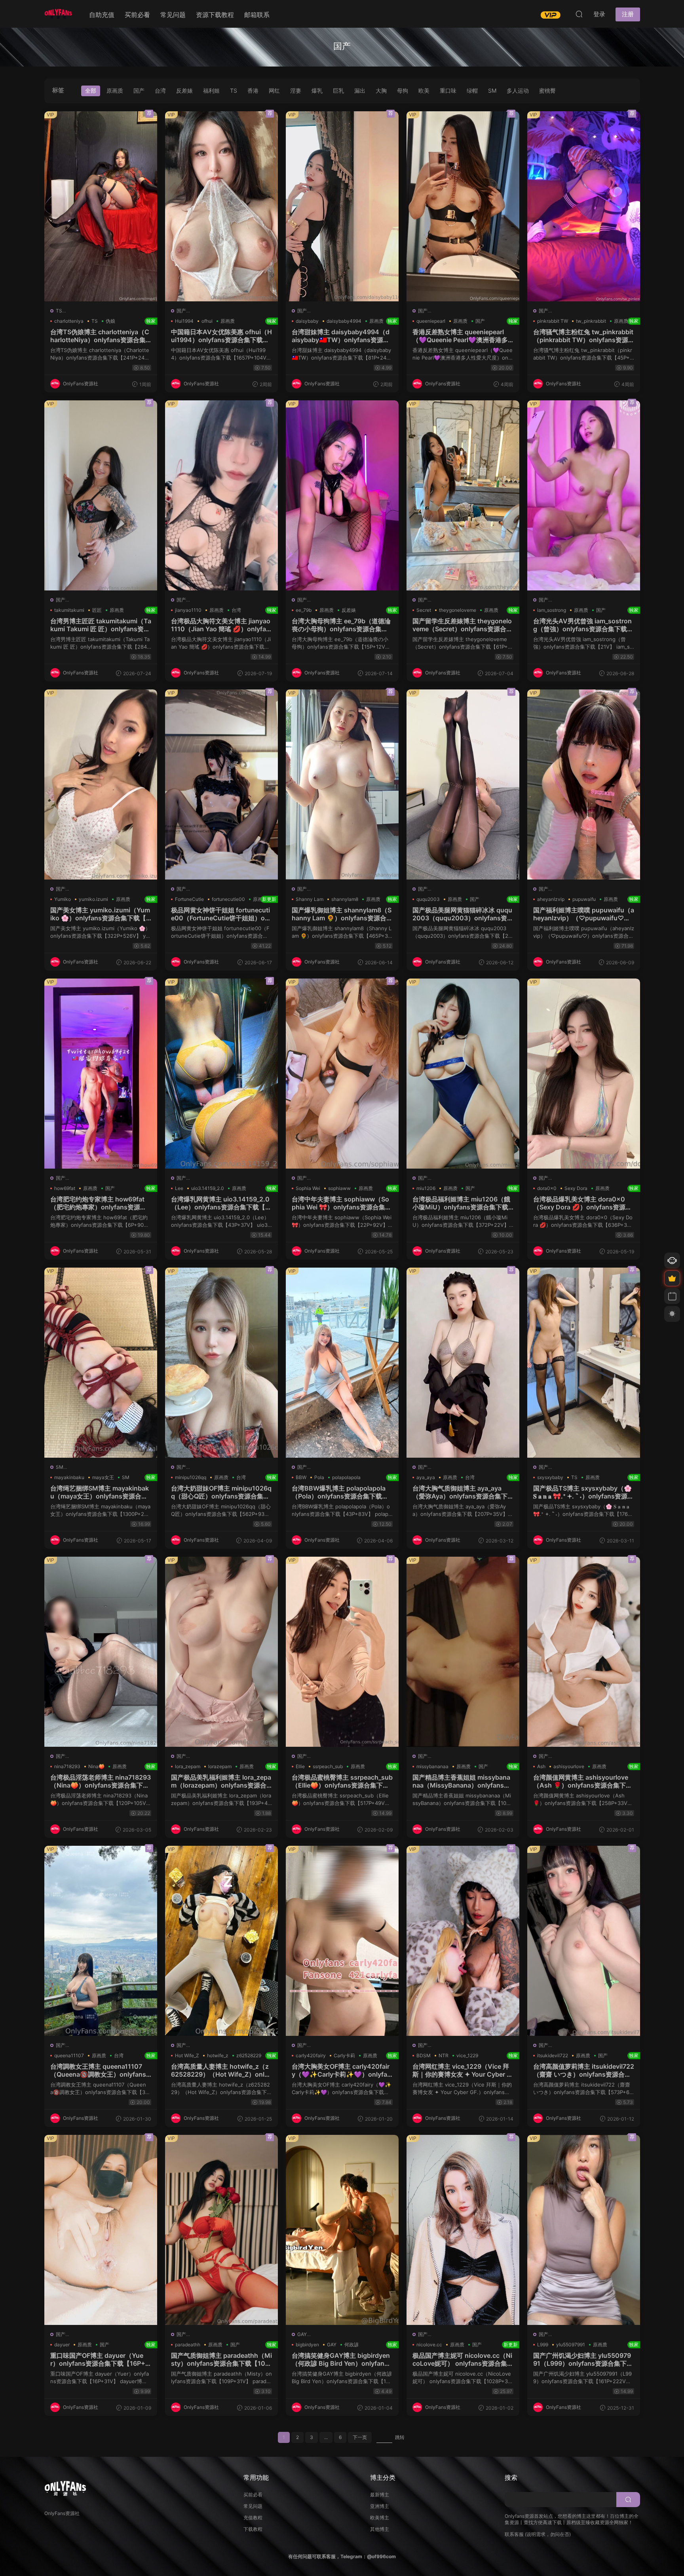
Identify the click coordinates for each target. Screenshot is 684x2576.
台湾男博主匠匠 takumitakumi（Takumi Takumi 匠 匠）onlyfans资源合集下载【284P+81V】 (101, 625)
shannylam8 (345, 899)
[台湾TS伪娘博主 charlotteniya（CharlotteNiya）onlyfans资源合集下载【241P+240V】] (101, 206)
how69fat (65, 1188)
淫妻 (296, 90)
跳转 (400, 2437)
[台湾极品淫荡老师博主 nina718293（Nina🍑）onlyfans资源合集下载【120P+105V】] (101, 1652)
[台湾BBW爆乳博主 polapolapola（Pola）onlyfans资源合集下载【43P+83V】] (342, 1363)
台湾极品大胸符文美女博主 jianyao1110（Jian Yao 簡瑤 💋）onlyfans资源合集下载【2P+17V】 (221, 625)
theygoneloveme (458, 610)
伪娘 (110, 321)
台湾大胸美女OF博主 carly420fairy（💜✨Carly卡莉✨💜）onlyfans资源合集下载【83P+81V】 (342, 2070)
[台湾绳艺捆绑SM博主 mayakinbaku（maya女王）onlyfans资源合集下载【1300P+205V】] (101, 1363)
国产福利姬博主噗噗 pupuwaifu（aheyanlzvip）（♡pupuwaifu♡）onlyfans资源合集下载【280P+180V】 (584, 914)
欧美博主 (380, 2518)
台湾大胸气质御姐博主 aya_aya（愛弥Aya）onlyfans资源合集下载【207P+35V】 (463, 1492)
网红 (274, 90)
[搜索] (579, 14)
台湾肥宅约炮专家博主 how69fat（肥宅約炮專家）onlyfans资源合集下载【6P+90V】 (101, 1203)
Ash (541, 1766)
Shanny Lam (310, 899)
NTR (444, 2055)
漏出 (360, 90)
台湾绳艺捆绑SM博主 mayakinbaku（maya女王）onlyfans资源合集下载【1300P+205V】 (101, 1492)
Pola (319, 1477)
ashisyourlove (569, 1766)
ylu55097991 (571, 2345)
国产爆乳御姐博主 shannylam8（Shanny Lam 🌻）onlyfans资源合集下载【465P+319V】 (342, 914)
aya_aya (426, 1477)
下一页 (360, 2437)
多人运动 (518, 90)
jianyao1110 (188, 610)
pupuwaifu (584, 899)
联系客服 (514, 2534)
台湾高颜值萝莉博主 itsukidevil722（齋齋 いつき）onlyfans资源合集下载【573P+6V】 (584, 2070)
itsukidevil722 (553, 2055)
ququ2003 (428, 899)
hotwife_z (218, 2055)
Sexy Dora (576, 1188)
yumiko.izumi (93, 899)
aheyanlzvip (551, 899)
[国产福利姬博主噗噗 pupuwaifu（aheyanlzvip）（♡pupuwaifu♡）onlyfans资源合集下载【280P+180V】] (584, 784)
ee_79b (304, 610)
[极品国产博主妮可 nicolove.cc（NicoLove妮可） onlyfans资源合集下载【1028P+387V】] (463, 2230)
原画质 (115, 90)
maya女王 (103, 1477)
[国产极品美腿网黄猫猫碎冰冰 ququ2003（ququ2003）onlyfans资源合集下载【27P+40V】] (463, 784)
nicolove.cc (429, 2345)
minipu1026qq (191, 1477)
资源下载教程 (215, 15)
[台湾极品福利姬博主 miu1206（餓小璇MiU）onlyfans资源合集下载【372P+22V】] (463, 1074)
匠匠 (97, 610)
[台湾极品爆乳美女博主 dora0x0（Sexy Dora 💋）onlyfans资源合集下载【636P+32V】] (584, 1074)
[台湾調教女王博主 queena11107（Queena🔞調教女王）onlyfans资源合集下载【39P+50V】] (101, 1941)
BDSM (424, 2055)
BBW (301, 1477)
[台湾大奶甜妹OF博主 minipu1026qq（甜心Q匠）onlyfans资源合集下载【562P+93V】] (221, 1363)
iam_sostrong (552, 610)
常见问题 (173, 15)
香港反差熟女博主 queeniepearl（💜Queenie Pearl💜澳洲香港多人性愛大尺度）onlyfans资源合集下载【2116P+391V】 (463, 336)
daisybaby (307, 321)
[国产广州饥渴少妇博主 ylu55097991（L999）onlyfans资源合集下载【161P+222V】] (584, 2230)
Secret (424, 610)
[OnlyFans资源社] (58, 14)
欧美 (424, 90)
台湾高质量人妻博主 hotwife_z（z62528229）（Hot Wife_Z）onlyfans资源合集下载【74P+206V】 (221, 2070)
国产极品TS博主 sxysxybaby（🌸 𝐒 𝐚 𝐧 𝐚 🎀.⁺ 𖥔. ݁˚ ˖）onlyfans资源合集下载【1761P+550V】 (584, 1492)
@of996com (381, 2556)
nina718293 (67, 1766)
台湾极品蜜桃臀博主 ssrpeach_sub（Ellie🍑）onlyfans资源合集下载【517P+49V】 (342, 1781)
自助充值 (102, 15)
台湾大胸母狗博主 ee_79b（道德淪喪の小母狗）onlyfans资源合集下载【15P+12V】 (342, 625)
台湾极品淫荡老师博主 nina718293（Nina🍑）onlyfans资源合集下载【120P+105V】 (101, 1781)
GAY (302, 2334)
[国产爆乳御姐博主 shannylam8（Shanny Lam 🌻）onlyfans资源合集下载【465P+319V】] (342, 784)
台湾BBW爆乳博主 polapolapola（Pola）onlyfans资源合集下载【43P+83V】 (342, 1492)
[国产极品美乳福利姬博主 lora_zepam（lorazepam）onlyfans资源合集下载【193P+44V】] (221, 1652)
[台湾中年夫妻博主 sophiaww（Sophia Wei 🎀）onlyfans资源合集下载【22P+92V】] (342, 1074)
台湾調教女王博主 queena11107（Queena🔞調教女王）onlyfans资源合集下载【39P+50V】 (101, 2070)
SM (492, 90)
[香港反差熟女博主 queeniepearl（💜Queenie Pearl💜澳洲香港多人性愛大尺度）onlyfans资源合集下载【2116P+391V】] (463, 206)
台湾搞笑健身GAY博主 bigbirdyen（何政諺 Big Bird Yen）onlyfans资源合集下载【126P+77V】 (342, 2359)
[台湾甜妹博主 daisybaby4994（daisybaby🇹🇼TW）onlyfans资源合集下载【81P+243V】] (342, 206)
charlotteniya (69, 321)
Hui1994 (184, 321)
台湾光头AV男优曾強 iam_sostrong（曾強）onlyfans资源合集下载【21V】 (584, 625)
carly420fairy (311, 2055)
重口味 (448, 90)
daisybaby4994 (344, 321)
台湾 (160, 90)
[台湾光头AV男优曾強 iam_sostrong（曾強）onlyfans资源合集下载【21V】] (584, 495)
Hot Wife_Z (187, 2055)
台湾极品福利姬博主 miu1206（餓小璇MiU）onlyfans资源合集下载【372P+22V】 (463, 1203)
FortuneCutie (189, 899)
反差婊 (184, 90)
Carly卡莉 (344, 2055)
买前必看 (137, 15)
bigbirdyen (307, 2345)
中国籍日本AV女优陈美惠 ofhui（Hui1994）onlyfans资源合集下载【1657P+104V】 (221, 336)
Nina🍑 (96, 1766)
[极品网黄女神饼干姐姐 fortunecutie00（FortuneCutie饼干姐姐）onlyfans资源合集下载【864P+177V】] (221, 784)
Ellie (300, 1766)
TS (234, 90)
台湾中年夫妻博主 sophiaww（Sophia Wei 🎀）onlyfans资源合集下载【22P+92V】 (342, 1203)
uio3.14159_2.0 (208, 1188)
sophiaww (339, 1188)
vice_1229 (467, 2055)
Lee (179, 1188)
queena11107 (69, 2055)
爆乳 (317, 90)
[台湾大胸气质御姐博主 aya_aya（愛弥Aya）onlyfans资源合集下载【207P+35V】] (463, 1363)
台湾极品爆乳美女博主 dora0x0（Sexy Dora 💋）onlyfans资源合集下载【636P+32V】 (584, 1203)
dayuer (62, 2345)
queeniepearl (431, 321)
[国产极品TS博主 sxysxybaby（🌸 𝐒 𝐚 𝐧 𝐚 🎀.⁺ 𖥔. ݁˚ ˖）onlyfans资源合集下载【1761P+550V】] (584, 1363)
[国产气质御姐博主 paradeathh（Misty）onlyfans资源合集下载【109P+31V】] (221, 2230)
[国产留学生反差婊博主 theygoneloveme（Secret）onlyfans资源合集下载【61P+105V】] (463, 495)
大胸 (381, 90)
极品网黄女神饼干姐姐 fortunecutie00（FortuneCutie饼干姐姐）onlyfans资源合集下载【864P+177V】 (221, 914)
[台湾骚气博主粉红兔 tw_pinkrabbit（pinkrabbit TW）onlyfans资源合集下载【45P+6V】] (584, 206)
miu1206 (426, 1188)
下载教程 (253, 2529)
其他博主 (380, 2529)
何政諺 (351, 2345)
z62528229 (249, 2055)
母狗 (403, 90)
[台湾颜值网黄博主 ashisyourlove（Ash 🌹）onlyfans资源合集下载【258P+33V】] (584, 1652)
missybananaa (432, 1766)
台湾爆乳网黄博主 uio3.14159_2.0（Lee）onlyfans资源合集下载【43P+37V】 (221, 1203)
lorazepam (220, 1766)
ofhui (207, 321)
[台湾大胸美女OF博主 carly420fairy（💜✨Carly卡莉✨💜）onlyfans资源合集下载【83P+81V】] (342, 1941)
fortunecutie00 (228, 899)
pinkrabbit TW (553, 321)
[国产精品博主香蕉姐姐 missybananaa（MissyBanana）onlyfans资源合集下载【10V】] (463, 1652)
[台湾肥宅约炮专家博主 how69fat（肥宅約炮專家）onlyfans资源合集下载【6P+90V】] (101, 1074)
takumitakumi (69, 610)
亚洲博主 (380, 2506)
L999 (543, 2345)
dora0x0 (547, 1188)
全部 (91, 90)
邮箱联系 (257, 15)
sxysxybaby (550, 1477)
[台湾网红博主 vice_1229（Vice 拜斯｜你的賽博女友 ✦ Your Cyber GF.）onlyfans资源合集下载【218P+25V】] (463, 1941)
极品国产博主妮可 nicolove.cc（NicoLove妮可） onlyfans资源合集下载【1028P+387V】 (463, 2359)
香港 (253, 90)
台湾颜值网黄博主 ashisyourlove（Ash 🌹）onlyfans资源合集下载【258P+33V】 (584, 1781)
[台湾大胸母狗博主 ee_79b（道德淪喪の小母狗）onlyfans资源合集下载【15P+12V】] (342, 495)
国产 (139, 90)
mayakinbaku (69, 1477)
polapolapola (346, 1477)
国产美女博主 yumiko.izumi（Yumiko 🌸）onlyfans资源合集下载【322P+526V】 (101, 914)
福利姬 (211, 90)
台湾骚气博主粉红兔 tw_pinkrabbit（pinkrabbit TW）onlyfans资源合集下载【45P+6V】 (584, 336)
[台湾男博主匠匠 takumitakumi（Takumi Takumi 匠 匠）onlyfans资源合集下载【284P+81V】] (101, 495)
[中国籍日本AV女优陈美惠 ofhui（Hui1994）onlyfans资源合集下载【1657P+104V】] (221, 206)
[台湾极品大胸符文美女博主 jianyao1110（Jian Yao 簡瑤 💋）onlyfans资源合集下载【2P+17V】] (221, 495)
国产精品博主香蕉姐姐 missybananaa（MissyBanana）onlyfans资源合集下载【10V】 (463, 1781)
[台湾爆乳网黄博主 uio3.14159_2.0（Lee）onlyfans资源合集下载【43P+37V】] (221, 1074)
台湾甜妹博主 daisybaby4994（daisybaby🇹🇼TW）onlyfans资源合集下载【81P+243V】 (342, 336)
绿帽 (472, 90)
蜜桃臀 (547, 90)
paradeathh (188, 2345)
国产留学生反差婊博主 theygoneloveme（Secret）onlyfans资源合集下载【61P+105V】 (463, 625)
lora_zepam (188, 1766)
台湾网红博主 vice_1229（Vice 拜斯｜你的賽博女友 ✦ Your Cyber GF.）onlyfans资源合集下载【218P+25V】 (463, 2070)
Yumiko (63, 899)
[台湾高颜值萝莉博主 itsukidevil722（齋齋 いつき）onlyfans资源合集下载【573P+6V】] (584, 1941)
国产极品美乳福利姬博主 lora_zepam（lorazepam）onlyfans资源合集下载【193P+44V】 (221, 1781)
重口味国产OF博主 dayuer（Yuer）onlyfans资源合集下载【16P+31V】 (101, 2359)
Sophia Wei (308, 1188)
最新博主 (380, 2495)
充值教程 (253, 2518)
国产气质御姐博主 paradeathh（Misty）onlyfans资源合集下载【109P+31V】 (221, 2359)
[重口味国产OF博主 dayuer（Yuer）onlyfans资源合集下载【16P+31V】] (101, 2230)
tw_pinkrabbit (591, 321)
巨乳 (338, 90)
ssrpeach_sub (328, 1766)
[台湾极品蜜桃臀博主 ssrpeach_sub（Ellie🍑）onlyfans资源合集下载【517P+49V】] (342, 1652)
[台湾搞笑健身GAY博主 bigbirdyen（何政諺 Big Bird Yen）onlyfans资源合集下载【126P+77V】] (342, 2230)
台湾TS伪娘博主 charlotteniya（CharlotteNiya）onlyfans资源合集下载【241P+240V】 (101, 336)
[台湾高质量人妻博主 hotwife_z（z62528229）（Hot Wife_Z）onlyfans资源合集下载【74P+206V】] (221, 1941)
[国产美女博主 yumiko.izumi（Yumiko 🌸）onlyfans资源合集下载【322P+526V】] (101, 784)
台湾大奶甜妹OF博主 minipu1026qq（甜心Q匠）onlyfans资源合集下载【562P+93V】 (221, 1492)
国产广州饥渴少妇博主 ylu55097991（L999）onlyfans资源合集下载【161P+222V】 (584, 2359)
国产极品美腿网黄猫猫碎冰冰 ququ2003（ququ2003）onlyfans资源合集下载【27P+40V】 (463, 914)
